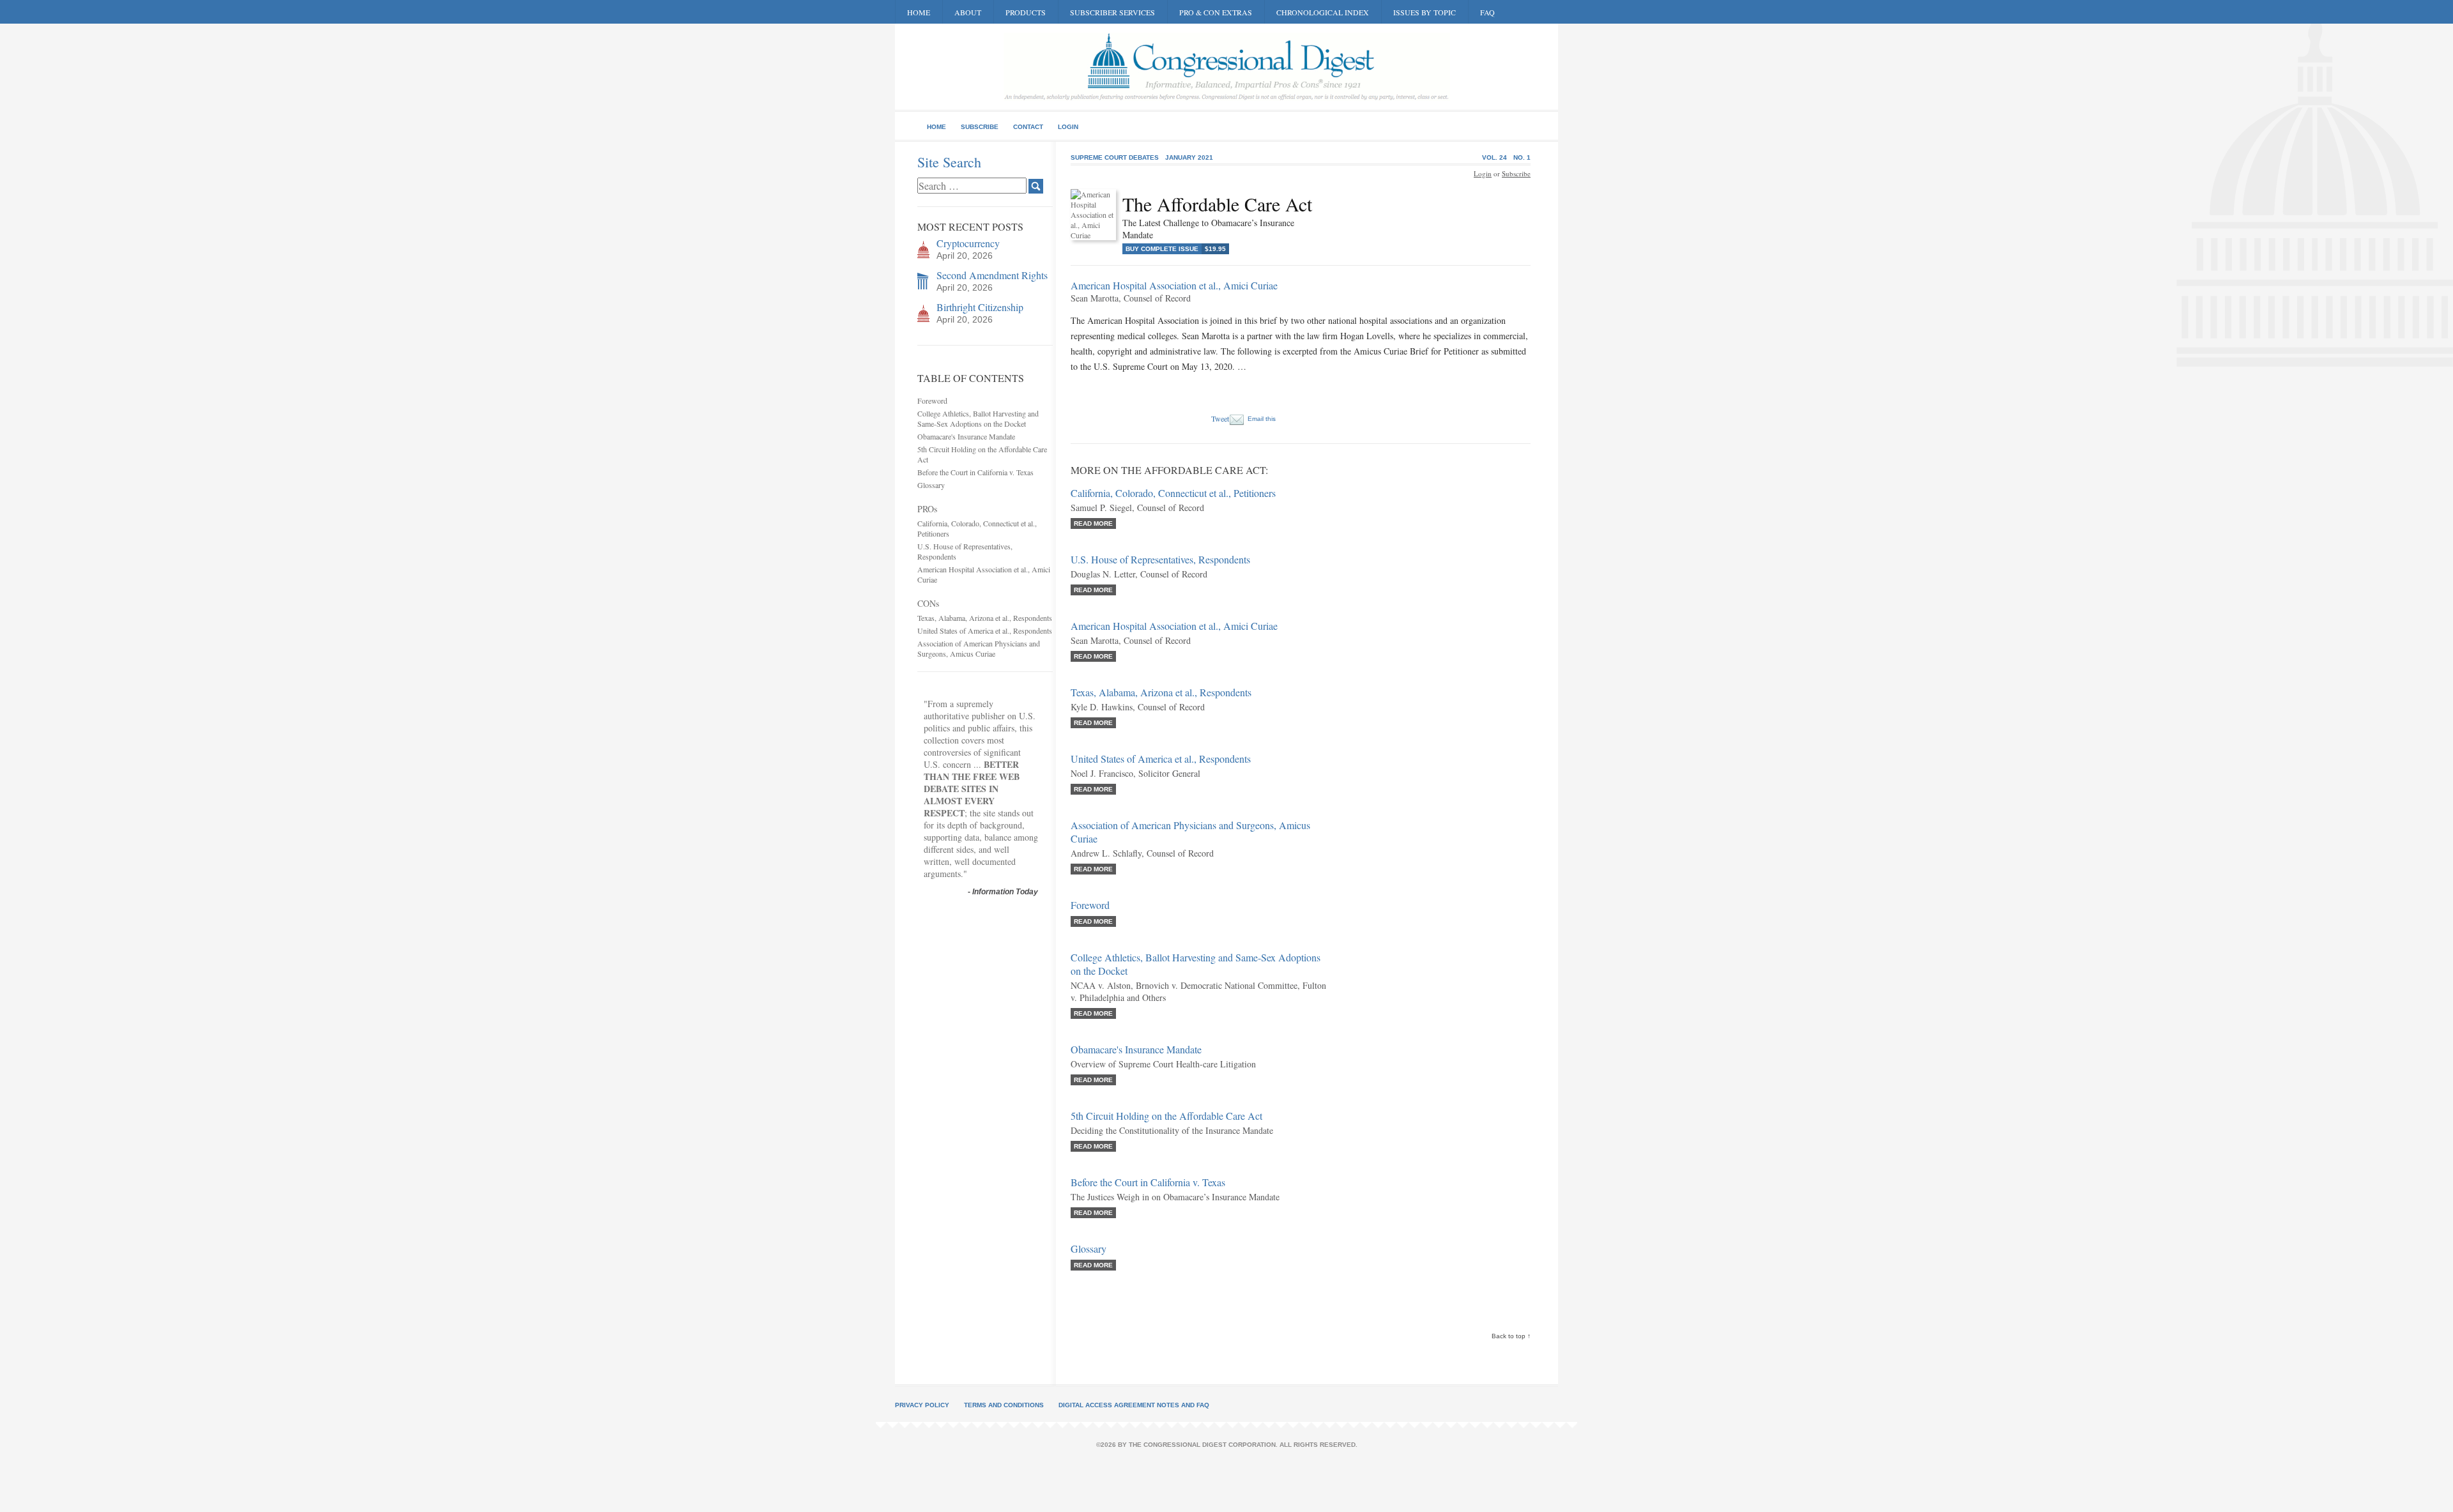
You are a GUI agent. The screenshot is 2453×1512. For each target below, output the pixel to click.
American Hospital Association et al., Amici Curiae (1174, 626)
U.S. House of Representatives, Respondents (1160, 559)
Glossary (931, 485)
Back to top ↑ (1511, 1336)
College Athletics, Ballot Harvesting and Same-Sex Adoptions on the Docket (978, 418)
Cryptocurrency (968, 243)
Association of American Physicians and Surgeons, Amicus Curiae (979, 648)
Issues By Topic (1425, 12)
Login (1068, 127)
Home (919, 12)
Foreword (932, 401)
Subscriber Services (1112, 12)
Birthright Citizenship (980, 307)
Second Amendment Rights (992, 275)
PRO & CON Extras (1216, 12)
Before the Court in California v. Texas (975, 472)
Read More (1093, 523)
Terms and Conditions (1004, 1405)
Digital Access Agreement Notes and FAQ (1134, 1405)
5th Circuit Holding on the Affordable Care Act (1166, 1116)
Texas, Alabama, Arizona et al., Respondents (985, 618)
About (968, 12)
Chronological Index (1323, 12)
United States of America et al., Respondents (985, 630)
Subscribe (980, 127)
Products (1026, 12)
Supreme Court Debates (1115, 157)
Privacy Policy (922, 1405)
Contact (1028, 127)
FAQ (1487, 12)
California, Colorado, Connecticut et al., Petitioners (1173, 493)
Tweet (1220, 418)
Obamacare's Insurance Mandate (966, 436)
